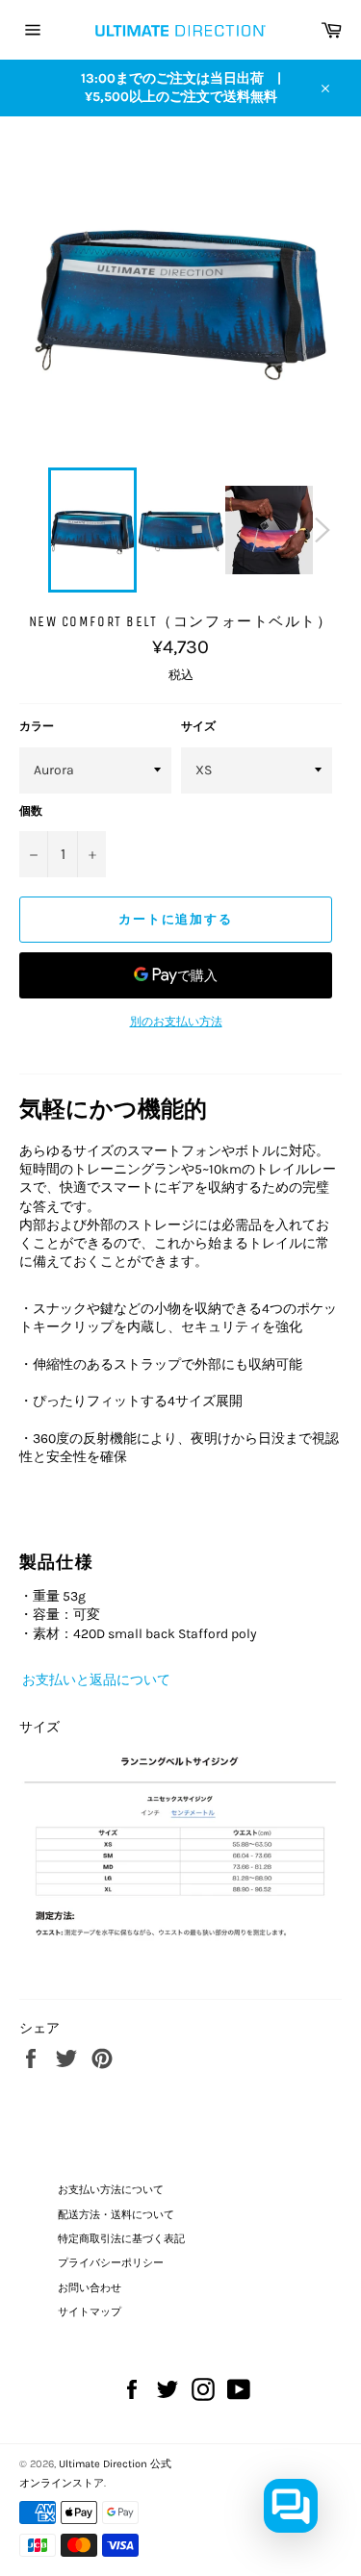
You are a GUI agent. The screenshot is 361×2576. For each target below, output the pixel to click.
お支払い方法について (111, 2190)
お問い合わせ (90, 2288)
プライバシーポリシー (111, 2263)
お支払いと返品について (95, 1680)
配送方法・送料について (116, 2215)
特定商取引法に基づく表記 (121, 2239)
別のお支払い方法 (176, 1022)
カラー (37, 726)
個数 (31, 811)
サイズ (198, 726)
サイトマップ (90, 2312)
